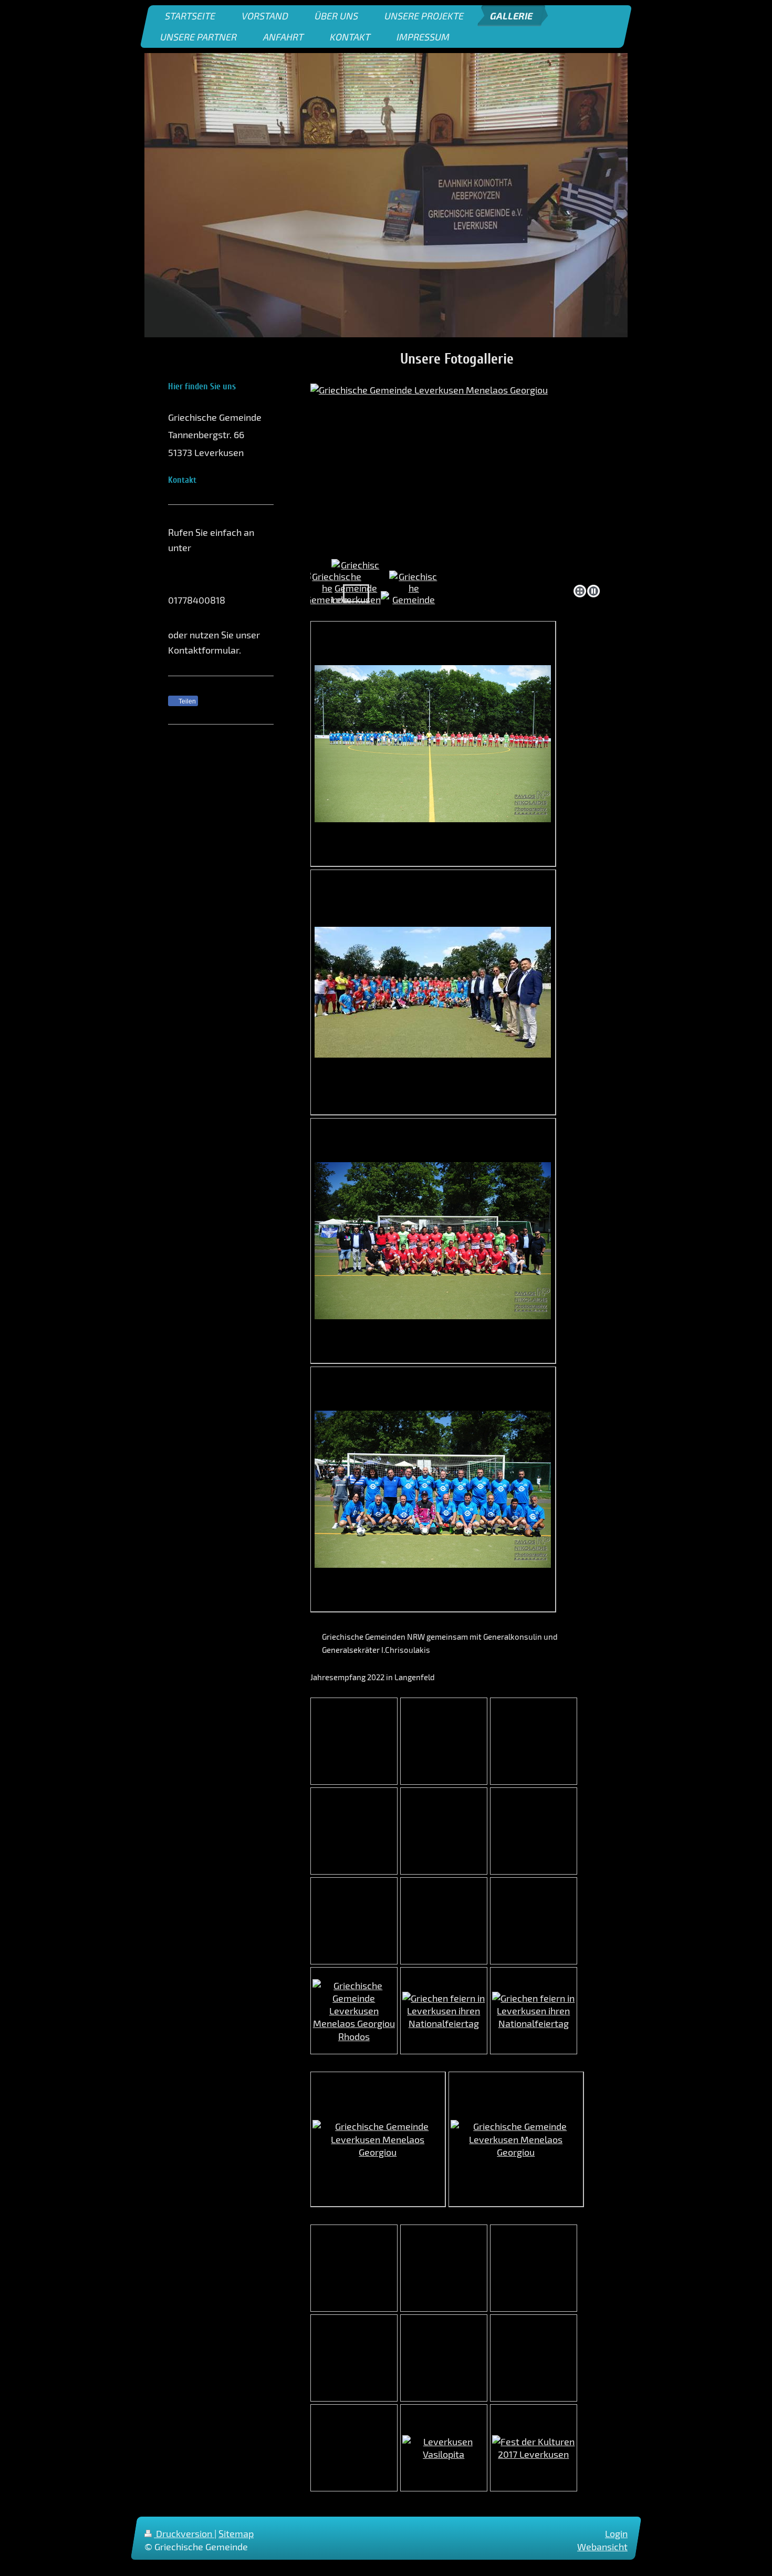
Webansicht (602, 2547)
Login (616, 2533)
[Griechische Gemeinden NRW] (356, 594)
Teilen (186, 701)
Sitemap (236, 2533)
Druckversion (184, 2533)
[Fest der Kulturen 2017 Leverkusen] (534, 2448)
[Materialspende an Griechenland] (354, 2011)
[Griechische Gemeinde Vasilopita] (444, 2448)
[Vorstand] (414, 594)
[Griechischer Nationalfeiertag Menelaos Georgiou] (444, 2011)
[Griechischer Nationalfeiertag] (534, 2011)
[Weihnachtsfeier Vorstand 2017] (327, 594)
